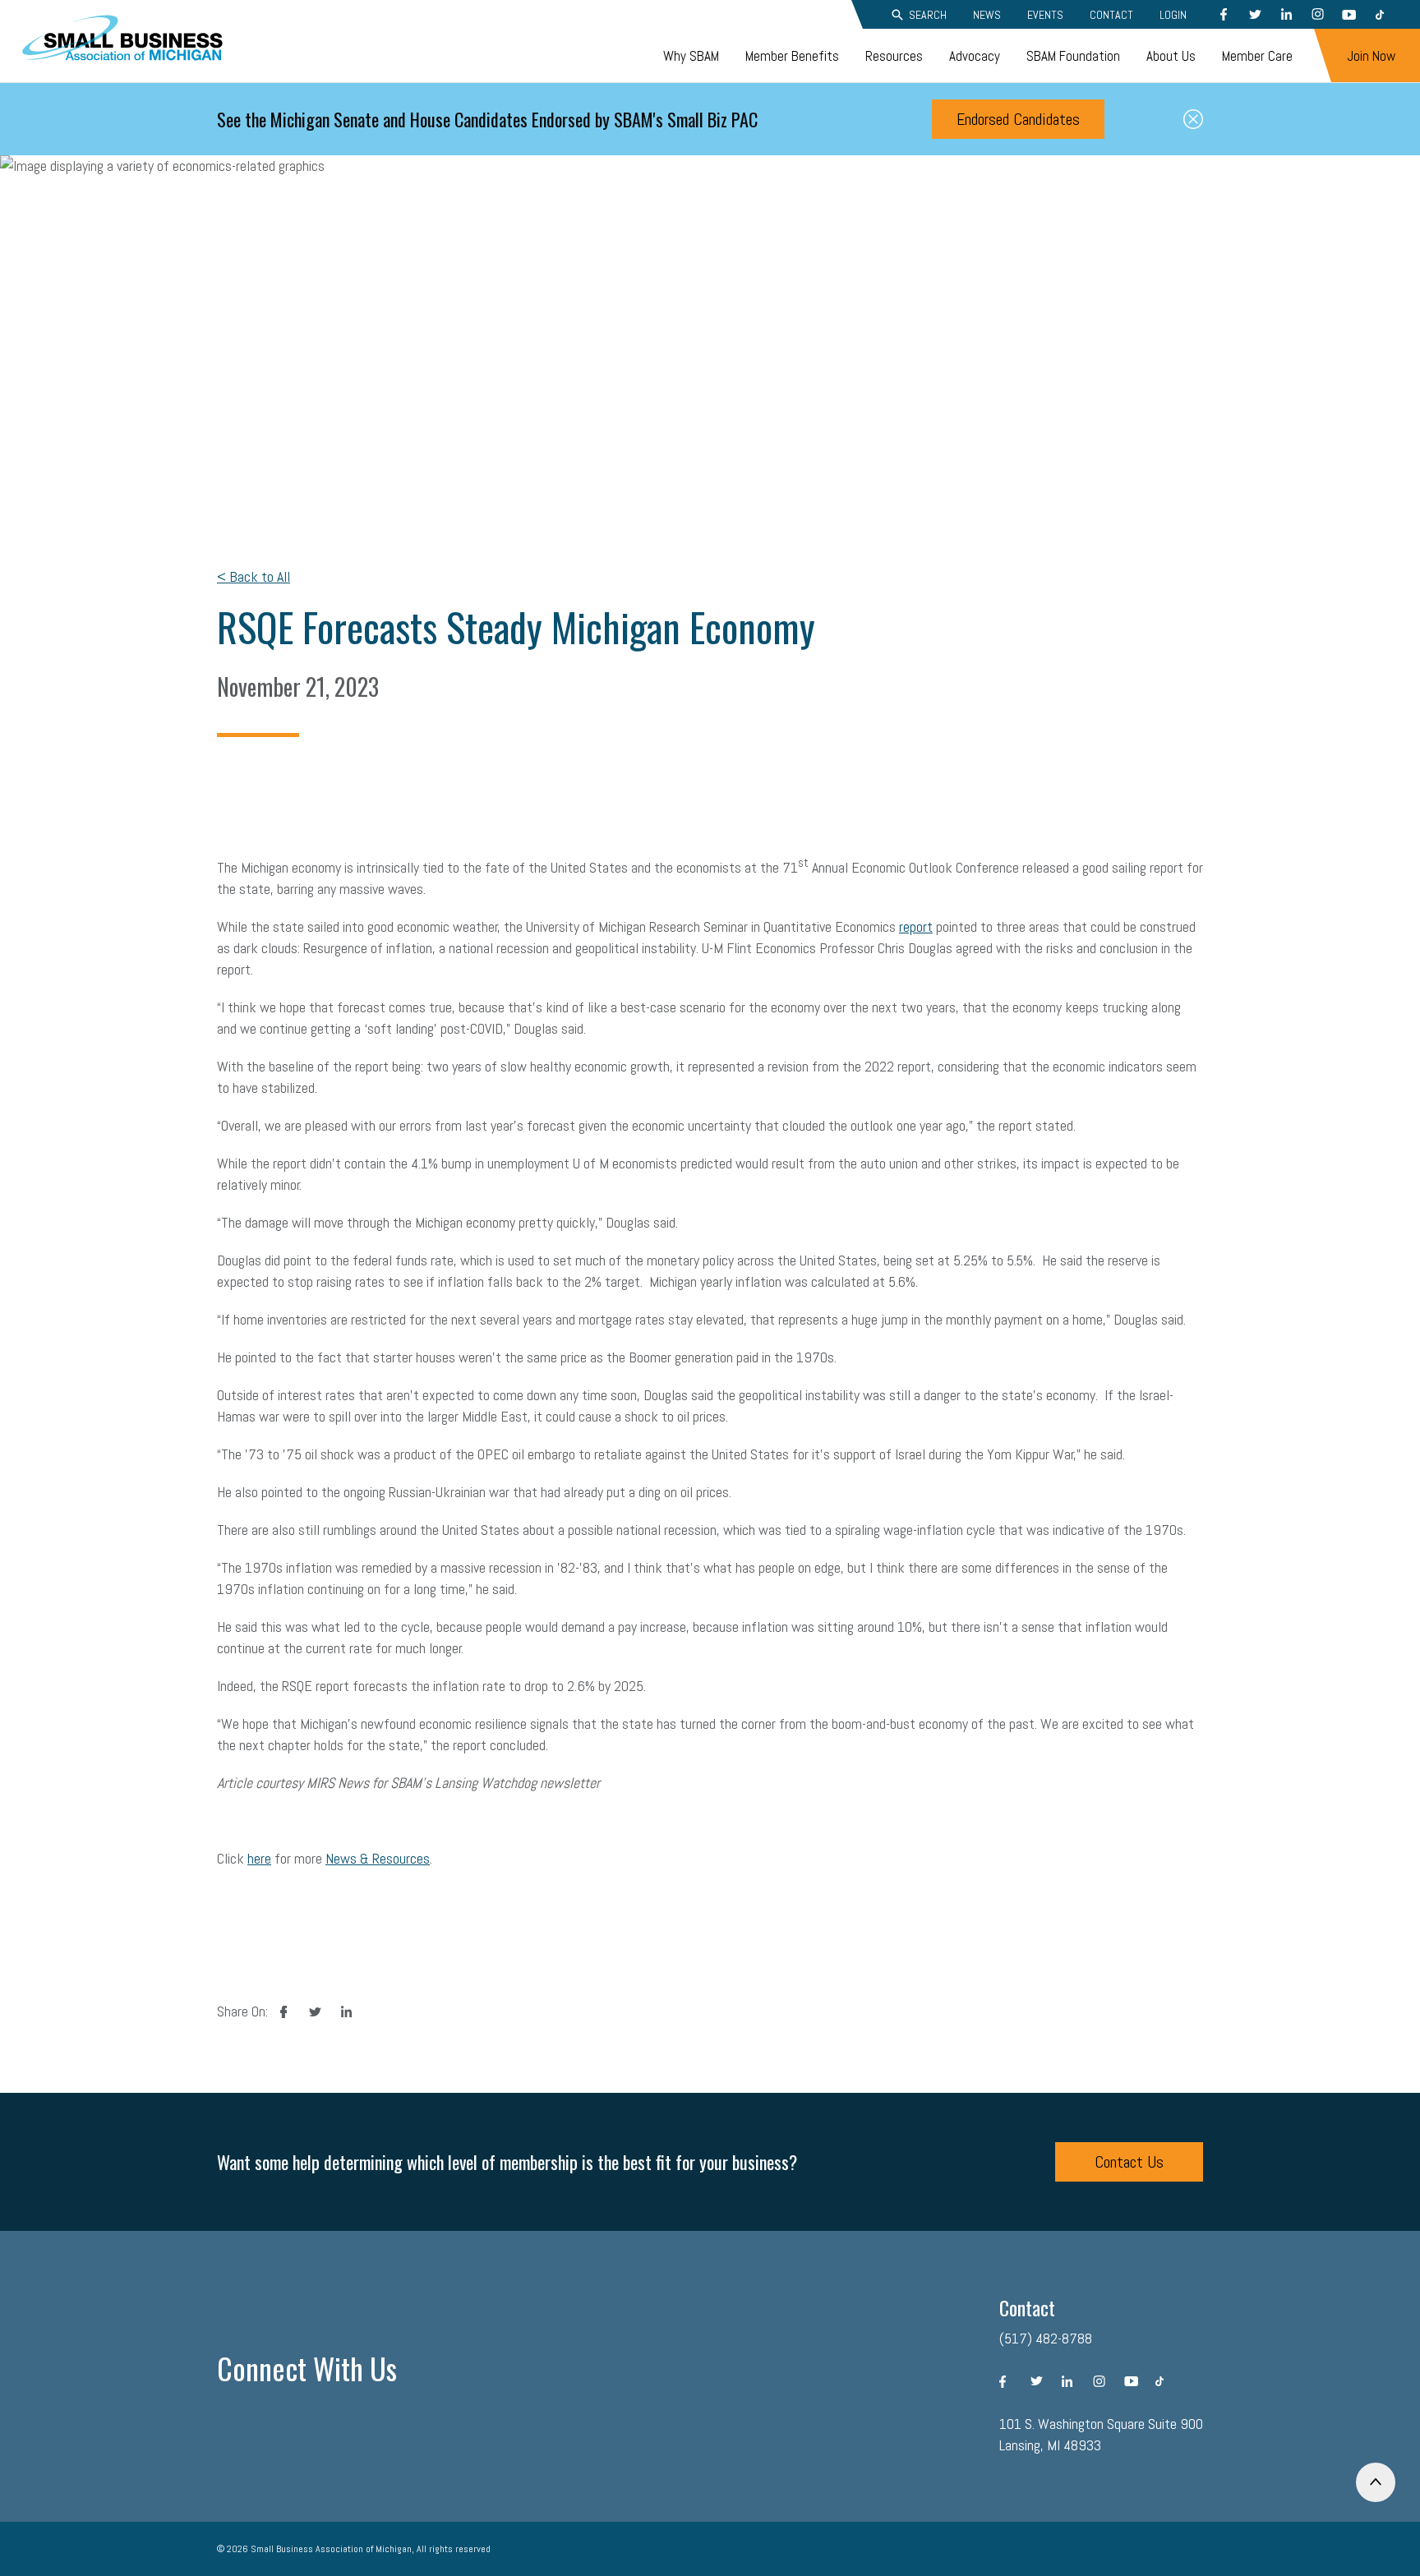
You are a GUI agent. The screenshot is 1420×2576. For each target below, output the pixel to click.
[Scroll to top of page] (1376, 2482)
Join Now (1371, 56)
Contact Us (1129, 2162)
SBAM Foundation (1073, 56)
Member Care (1257, 56)
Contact (1111, 15)
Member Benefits (792, 56)
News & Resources (378, 1858)
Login (1173, 15)
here (259, 1858)
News (987, 15)
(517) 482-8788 (1046, 2338)
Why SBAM (691, 56)
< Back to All (254, 576)
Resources (894, 56)
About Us (1171, 56)
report (916, 926)
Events (1045, 15)
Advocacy (975, 56)
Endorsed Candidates (1018, 119)
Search (928, 15)
